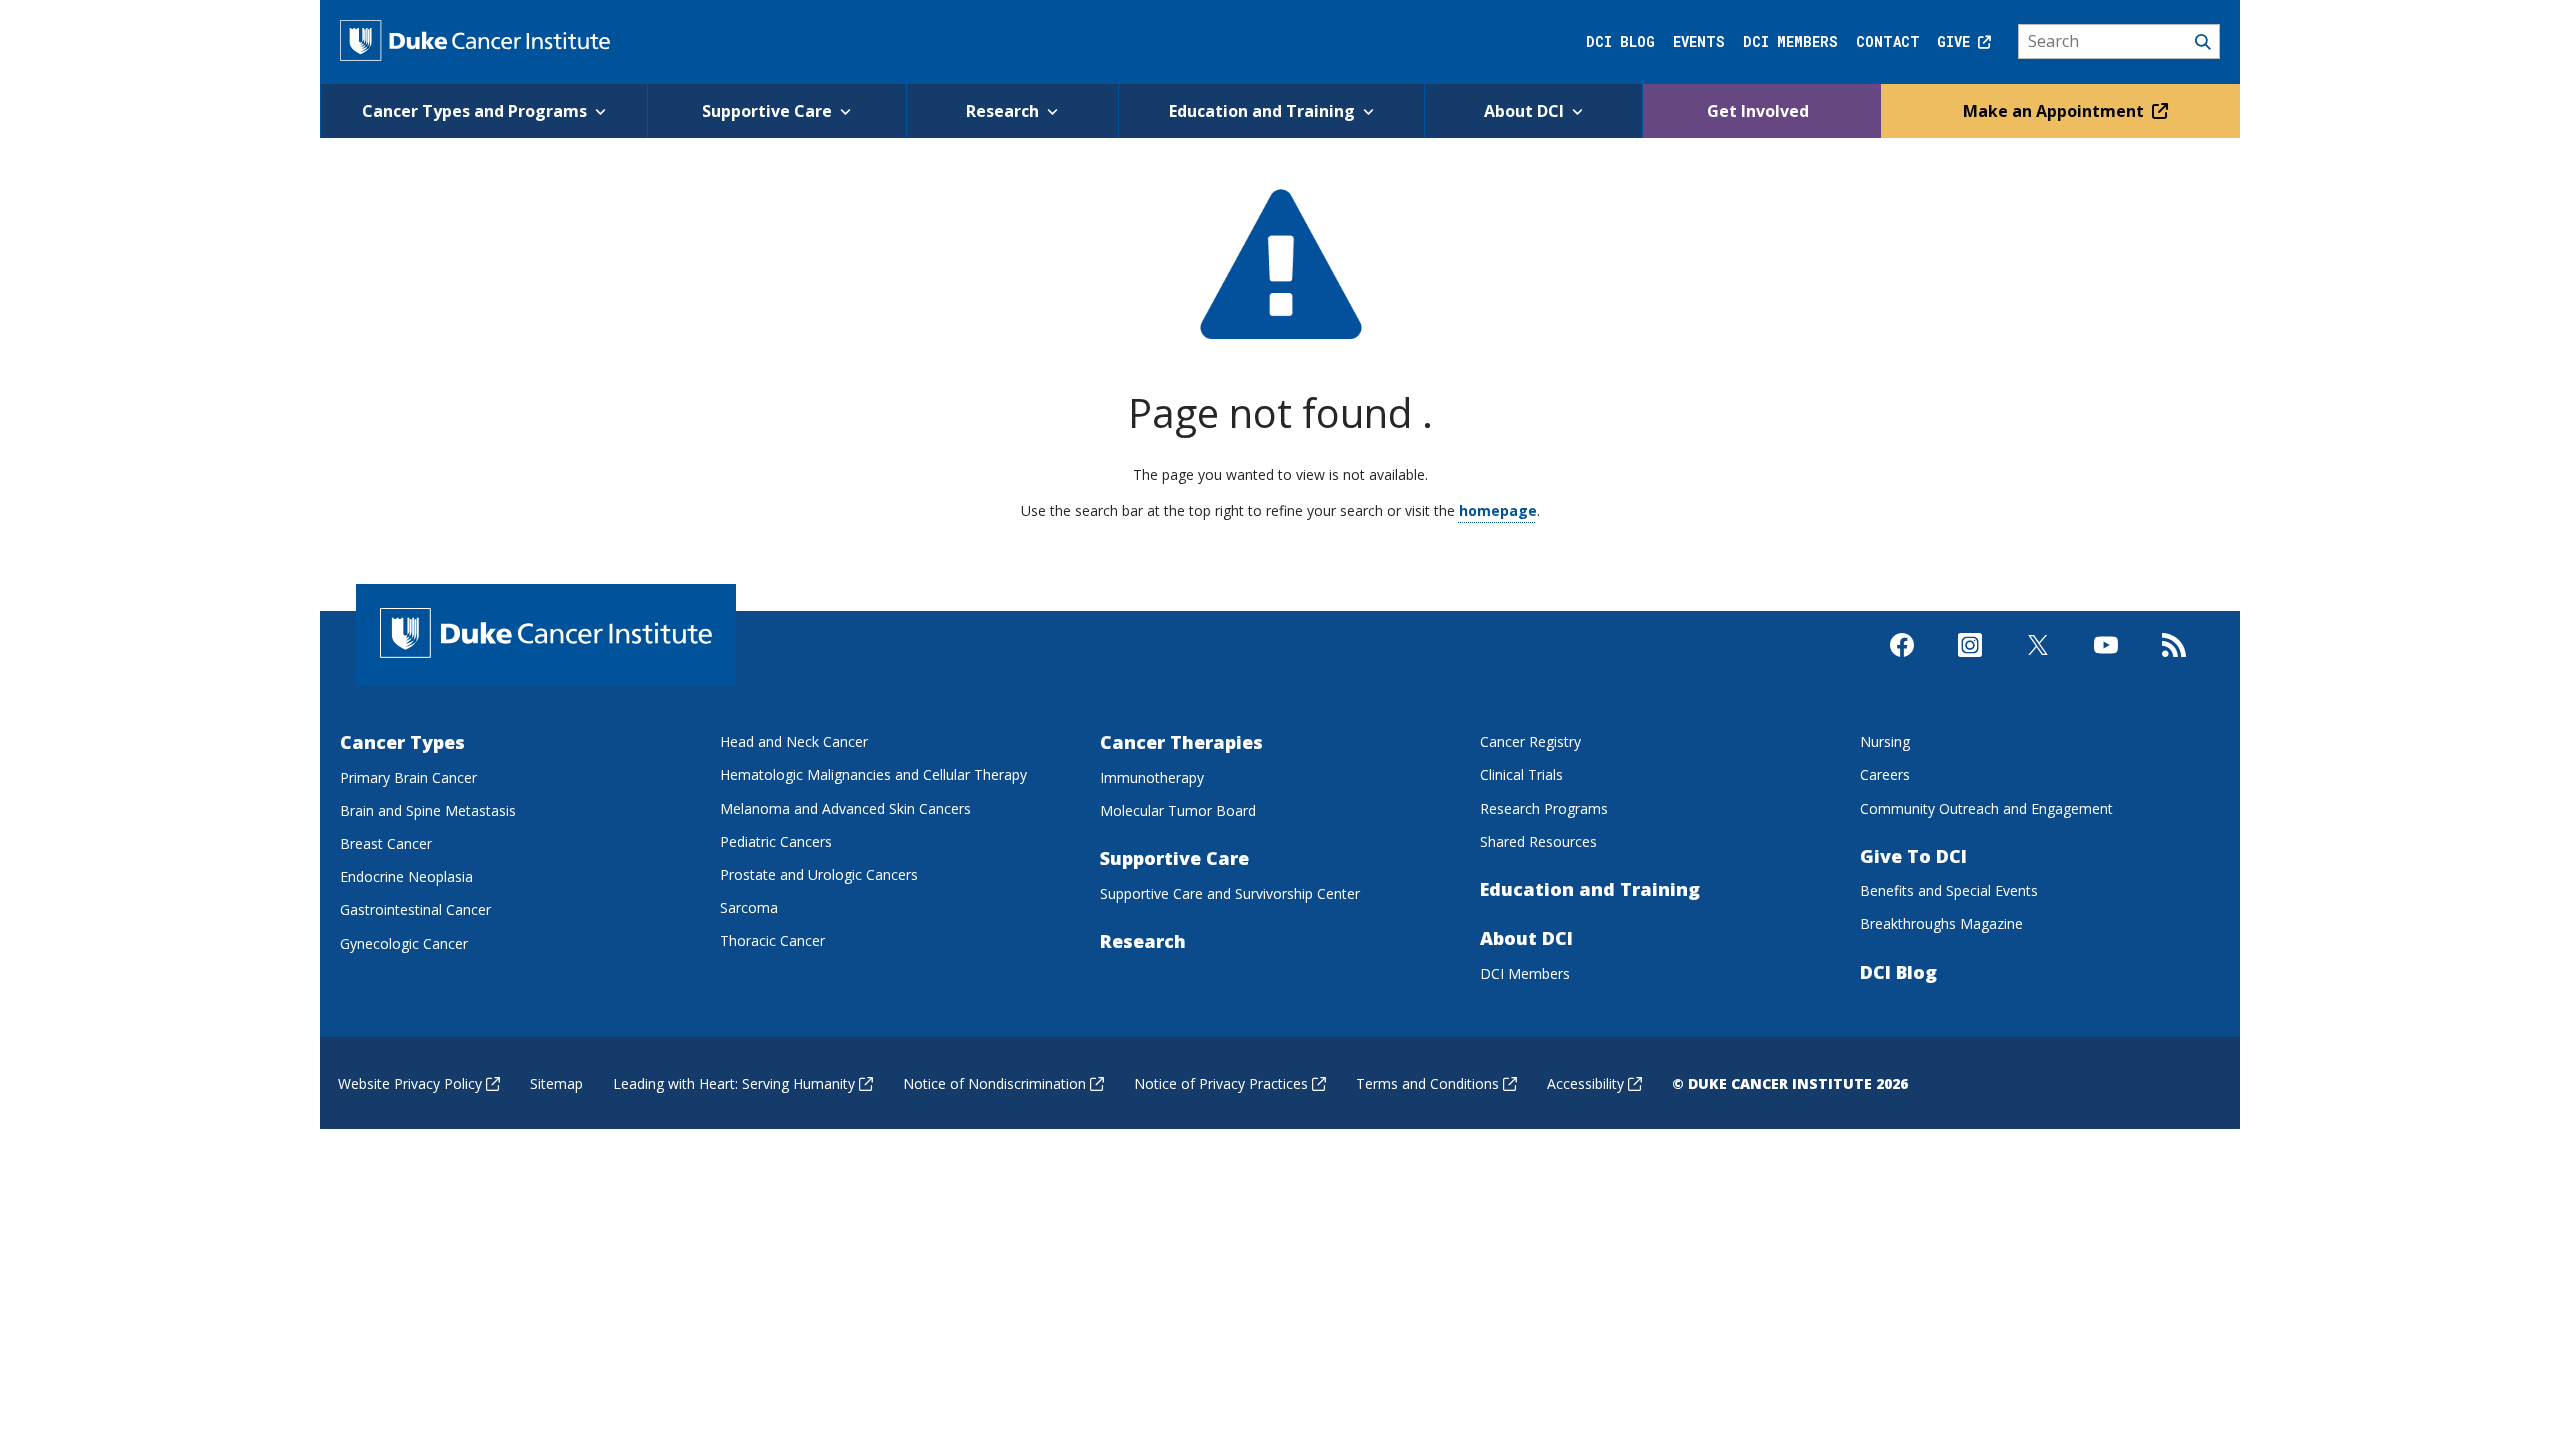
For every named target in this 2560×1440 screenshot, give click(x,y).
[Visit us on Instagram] (1970, 662)
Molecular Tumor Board (1178, 810)
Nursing (1885, 741)
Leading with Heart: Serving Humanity (734, 1083)
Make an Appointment (2055, 111)
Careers (1885, 774)
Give (1957, 41)
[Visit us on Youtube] (2106, 662)
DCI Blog (1620, 41)
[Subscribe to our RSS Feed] (2174, 662)
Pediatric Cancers (776, 841)
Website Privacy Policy (410, 1083)
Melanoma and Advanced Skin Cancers (845, 808)
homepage (1498, 510)
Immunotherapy (1152, 777)
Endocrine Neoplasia (406, 876)
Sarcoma (749, 907)
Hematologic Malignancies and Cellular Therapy (873, 774)
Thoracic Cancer (772, 940)
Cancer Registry (1530, 741)
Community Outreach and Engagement (1986, 808)
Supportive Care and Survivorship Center (1230, 893)
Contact (1888, 41)
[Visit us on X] (2038, 662)
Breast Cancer (386, 843)
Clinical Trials (1521, 774)
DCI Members (1790, 41)
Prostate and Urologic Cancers (819, 874)
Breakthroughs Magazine (1941, 923)
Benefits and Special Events (1949, 890)
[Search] (2119, 42)
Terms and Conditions (1427, 1083)
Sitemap (556, 1083)
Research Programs (1544, 808)
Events (1699, 41)
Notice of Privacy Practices (1221, 1083)
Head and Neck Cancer (794, 741)
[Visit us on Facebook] (1902, 662)
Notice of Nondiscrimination (994, 1083)
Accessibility (1585, 1083)
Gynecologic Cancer (404, 943)
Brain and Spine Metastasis (428, 810)
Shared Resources (1538, 841)
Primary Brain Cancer (408, 777)
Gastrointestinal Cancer (415, 909)
